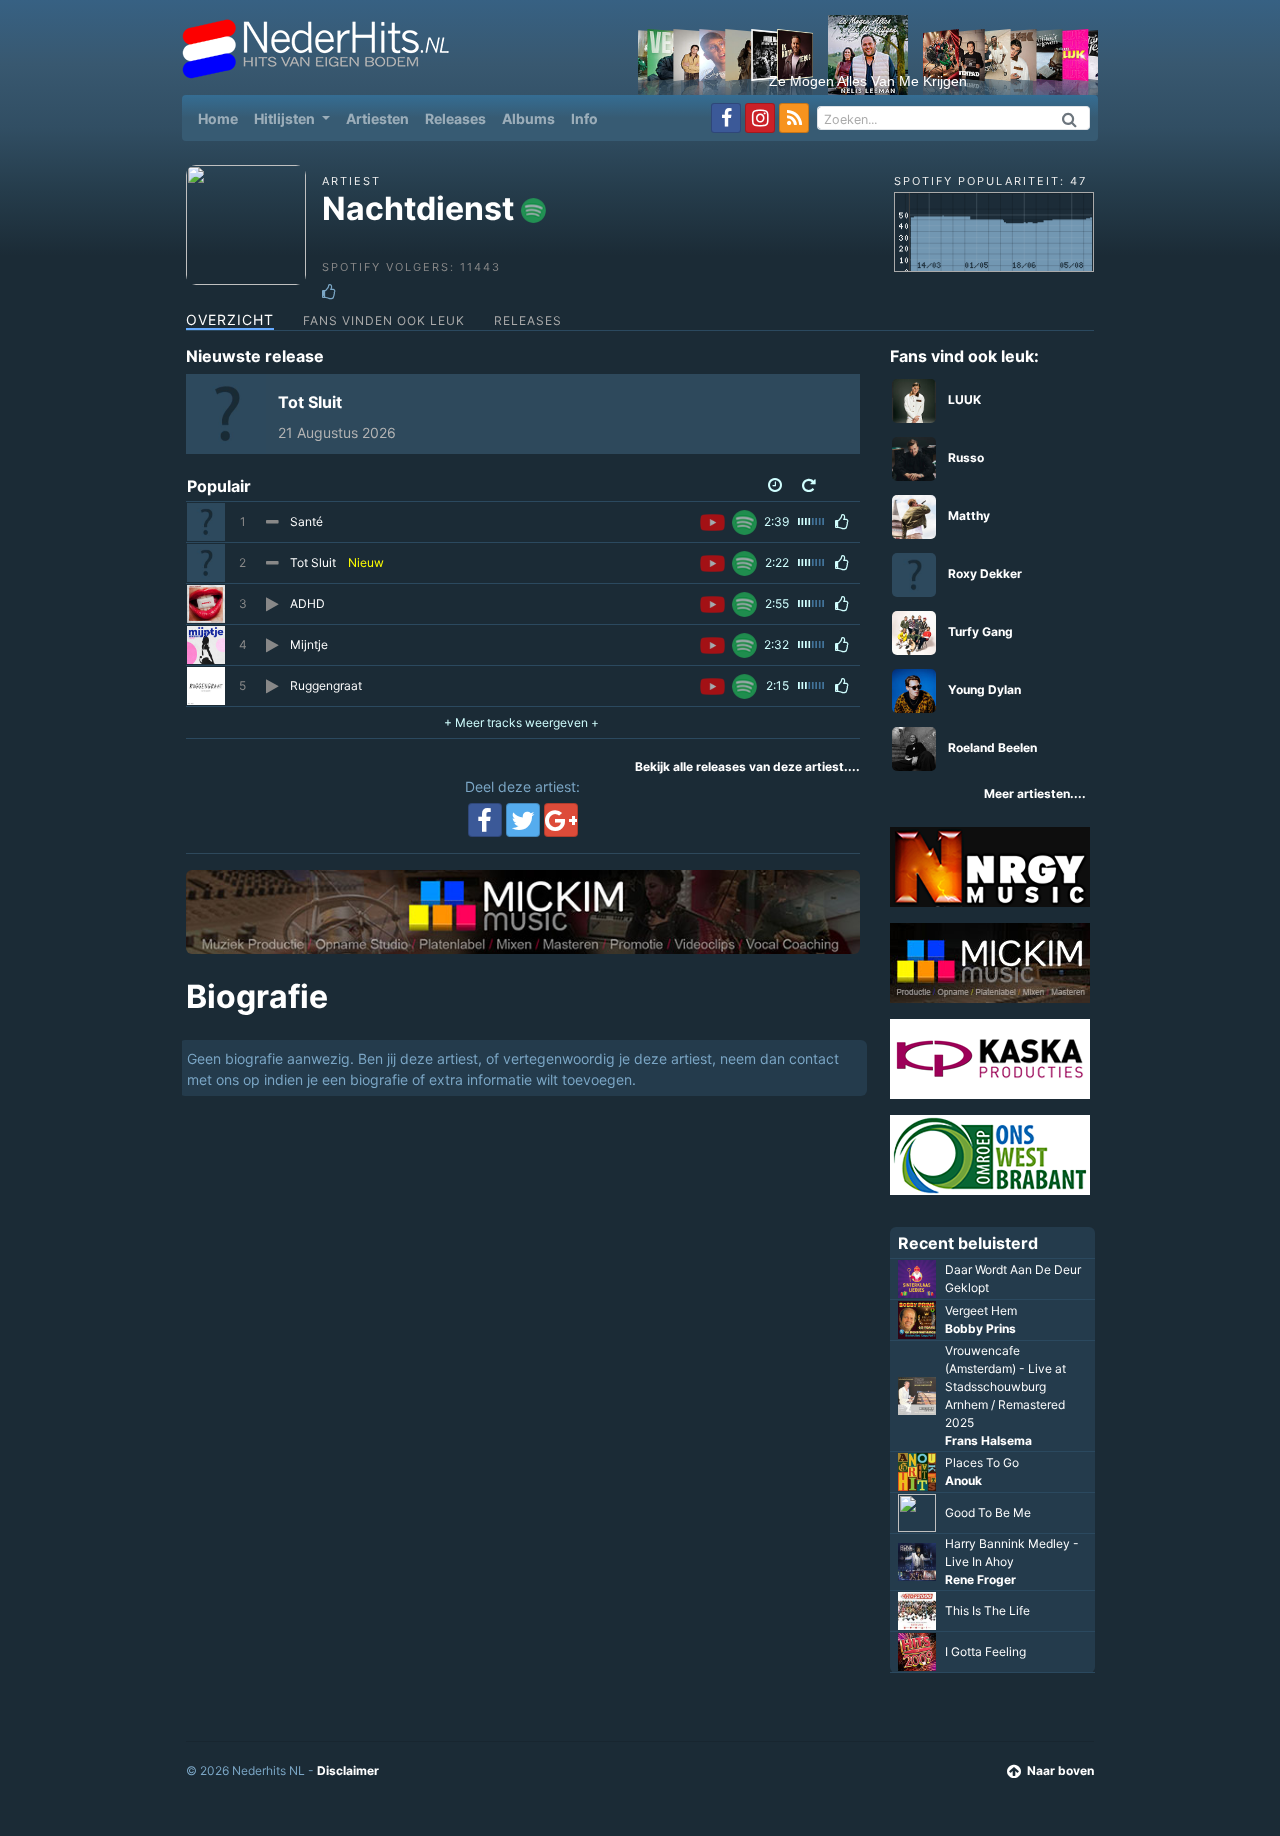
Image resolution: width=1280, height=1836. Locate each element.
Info (584, 118)
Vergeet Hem (981, 1310)
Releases (455, 118)
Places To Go (982, 1462)
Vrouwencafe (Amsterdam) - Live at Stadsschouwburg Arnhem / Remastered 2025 (1005, 1386)
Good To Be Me (988, 1512)
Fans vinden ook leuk (384, 320)
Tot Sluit (310, 402)
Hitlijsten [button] (286, 118)
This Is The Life (987, 1610)
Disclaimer (348, 1770)
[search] (1070, 118)
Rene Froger (980, 1579)
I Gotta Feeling (985, 1651)
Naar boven (1060, 1770)
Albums (528, 118)
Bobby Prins (980, 1328)
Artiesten (377, 118)
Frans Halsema (988, 1440)
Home (222, 118)
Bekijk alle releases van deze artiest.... (747, 766)
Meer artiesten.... (1035, 793)
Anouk (963, 1480)
